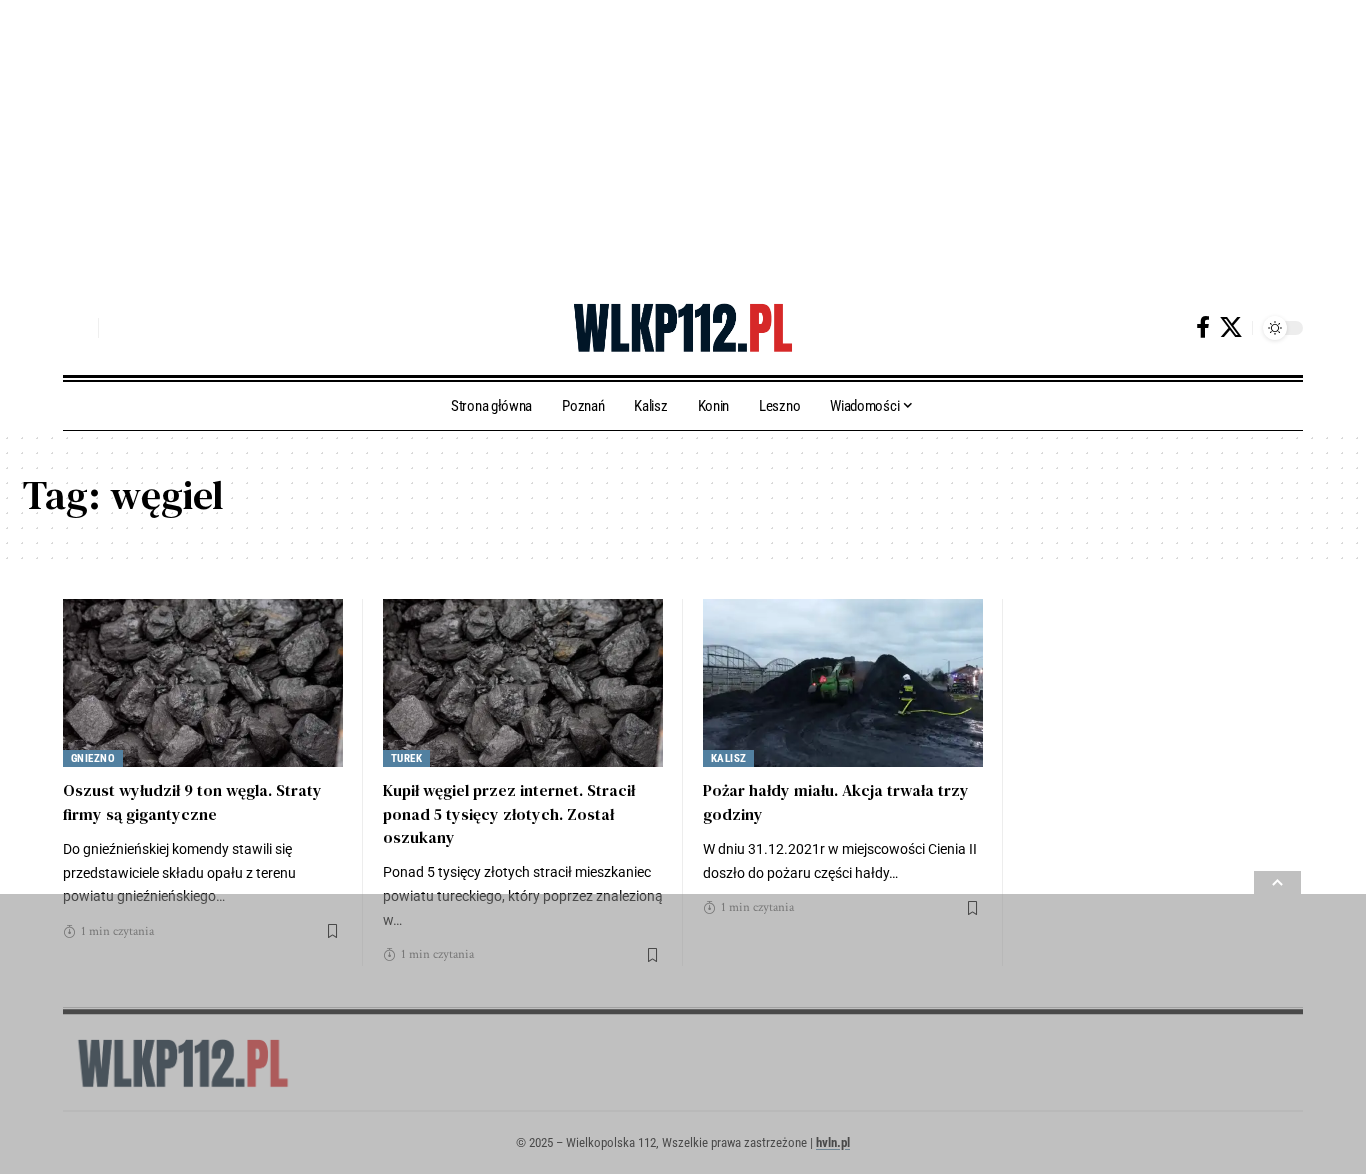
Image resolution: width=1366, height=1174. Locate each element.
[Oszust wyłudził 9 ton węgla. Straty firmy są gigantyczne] (203, 683)
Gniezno (93, 758)
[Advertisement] (600, 140)
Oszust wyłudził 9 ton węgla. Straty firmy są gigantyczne (192, 801)
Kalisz (729, 758)
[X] (1231, 327)
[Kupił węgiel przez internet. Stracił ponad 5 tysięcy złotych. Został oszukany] (523, 683)
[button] (78, 328)
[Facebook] (1203, 327)
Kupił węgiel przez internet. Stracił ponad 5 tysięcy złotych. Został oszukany (509, 813)
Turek (407, 758)
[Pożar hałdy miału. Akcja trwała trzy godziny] (843, 683)
